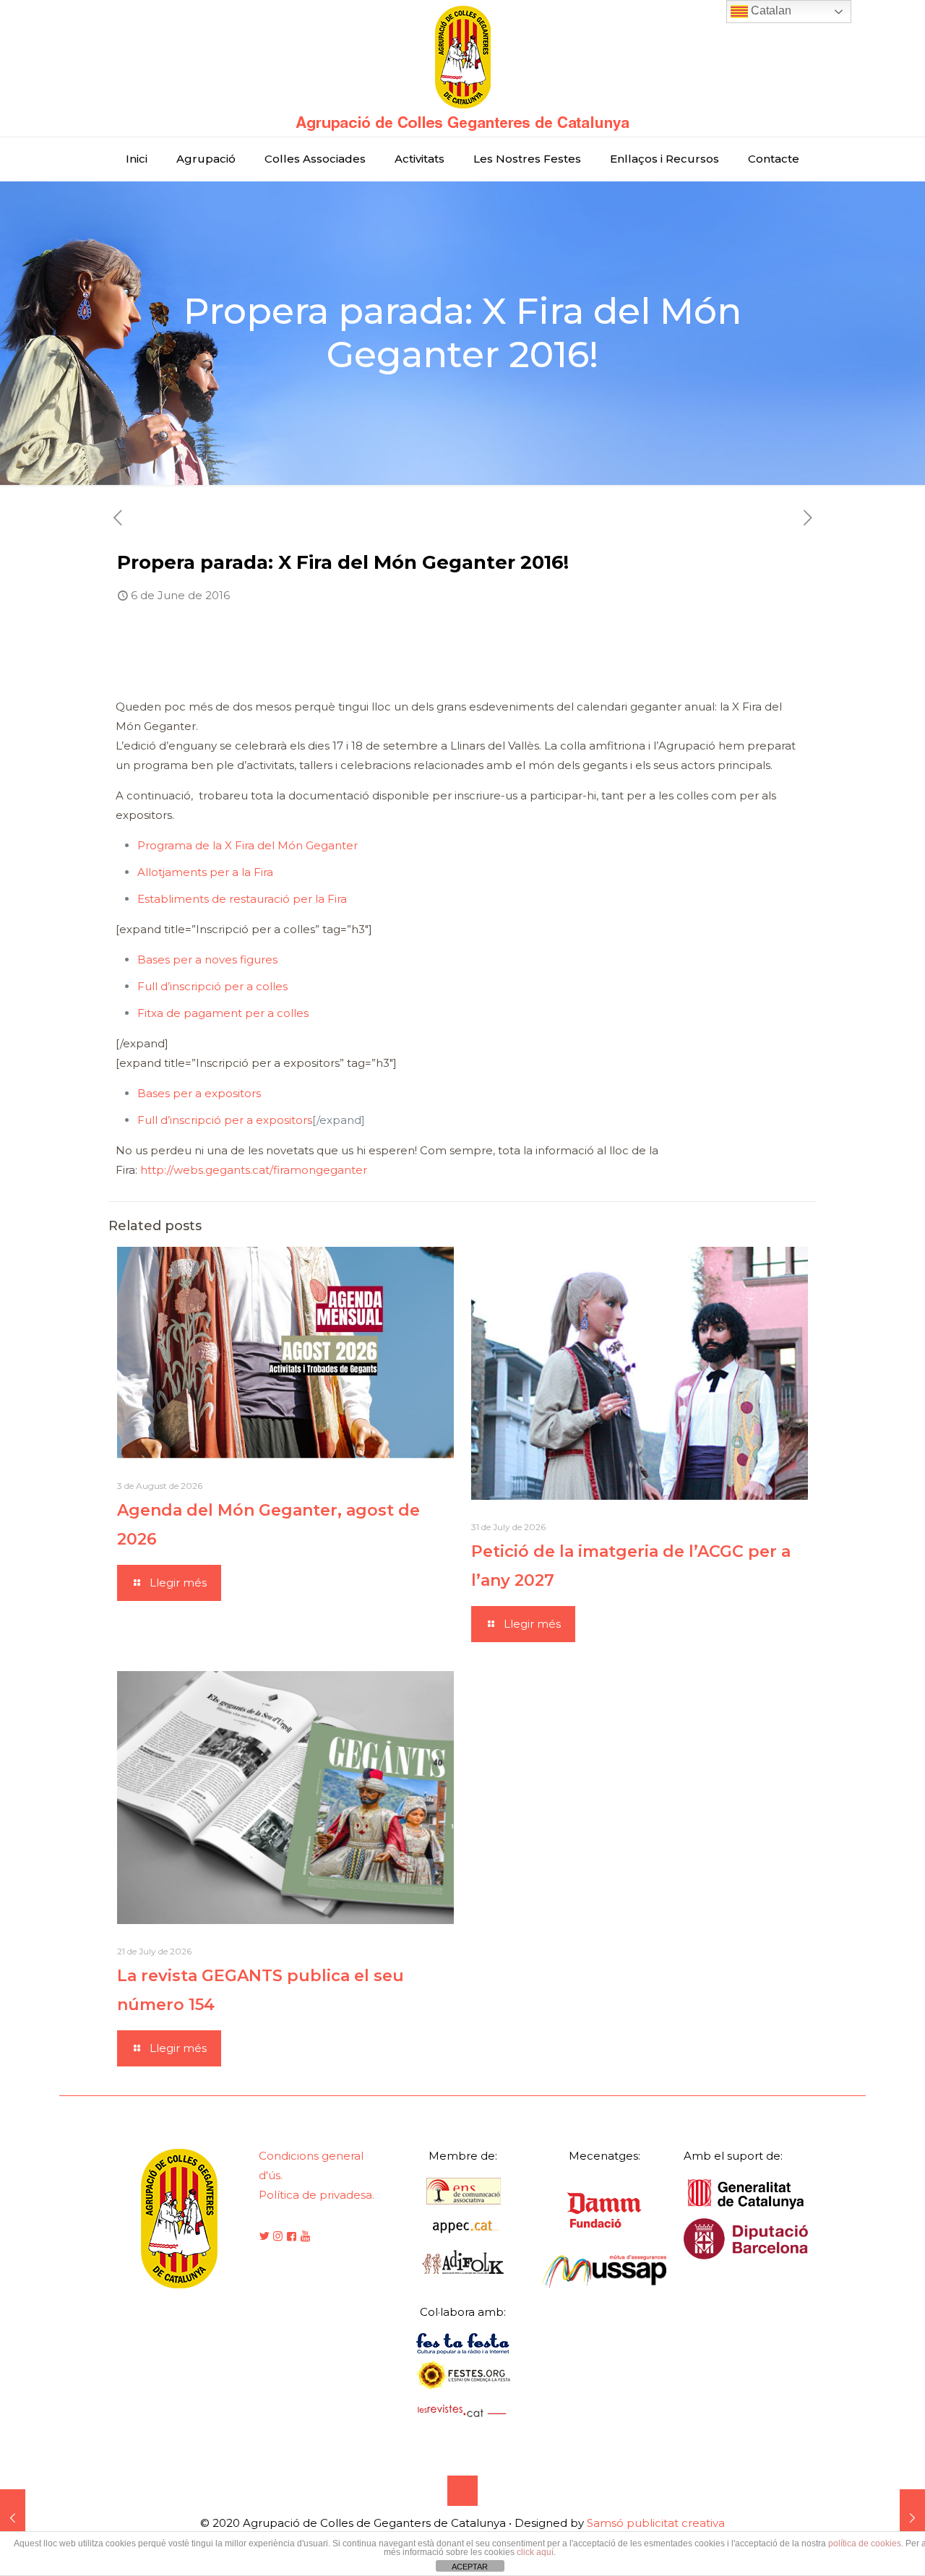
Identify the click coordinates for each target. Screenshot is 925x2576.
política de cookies (865, 2543)
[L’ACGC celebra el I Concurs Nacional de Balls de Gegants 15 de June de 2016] (912, 2518)
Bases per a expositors (199, 1093)
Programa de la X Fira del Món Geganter (248, 845)
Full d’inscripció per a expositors (225, 1120)
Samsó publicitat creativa (656, 2523)
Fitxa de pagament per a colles (223, 1013)
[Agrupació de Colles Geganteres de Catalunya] (462, 68)
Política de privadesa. (317, 2195)
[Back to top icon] (462, 2491)
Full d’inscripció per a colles (212, 986)
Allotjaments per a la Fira (205, 872)
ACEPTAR (470, 2567)
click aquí (535, 2552)
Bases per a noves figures (207, 959)
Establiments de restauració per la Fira (242, 899)
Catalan (770, 10)
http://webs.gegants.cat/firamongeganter (254, 1170)
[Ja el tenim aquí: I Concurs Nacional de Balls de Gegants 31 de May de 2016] (13, 2518)
